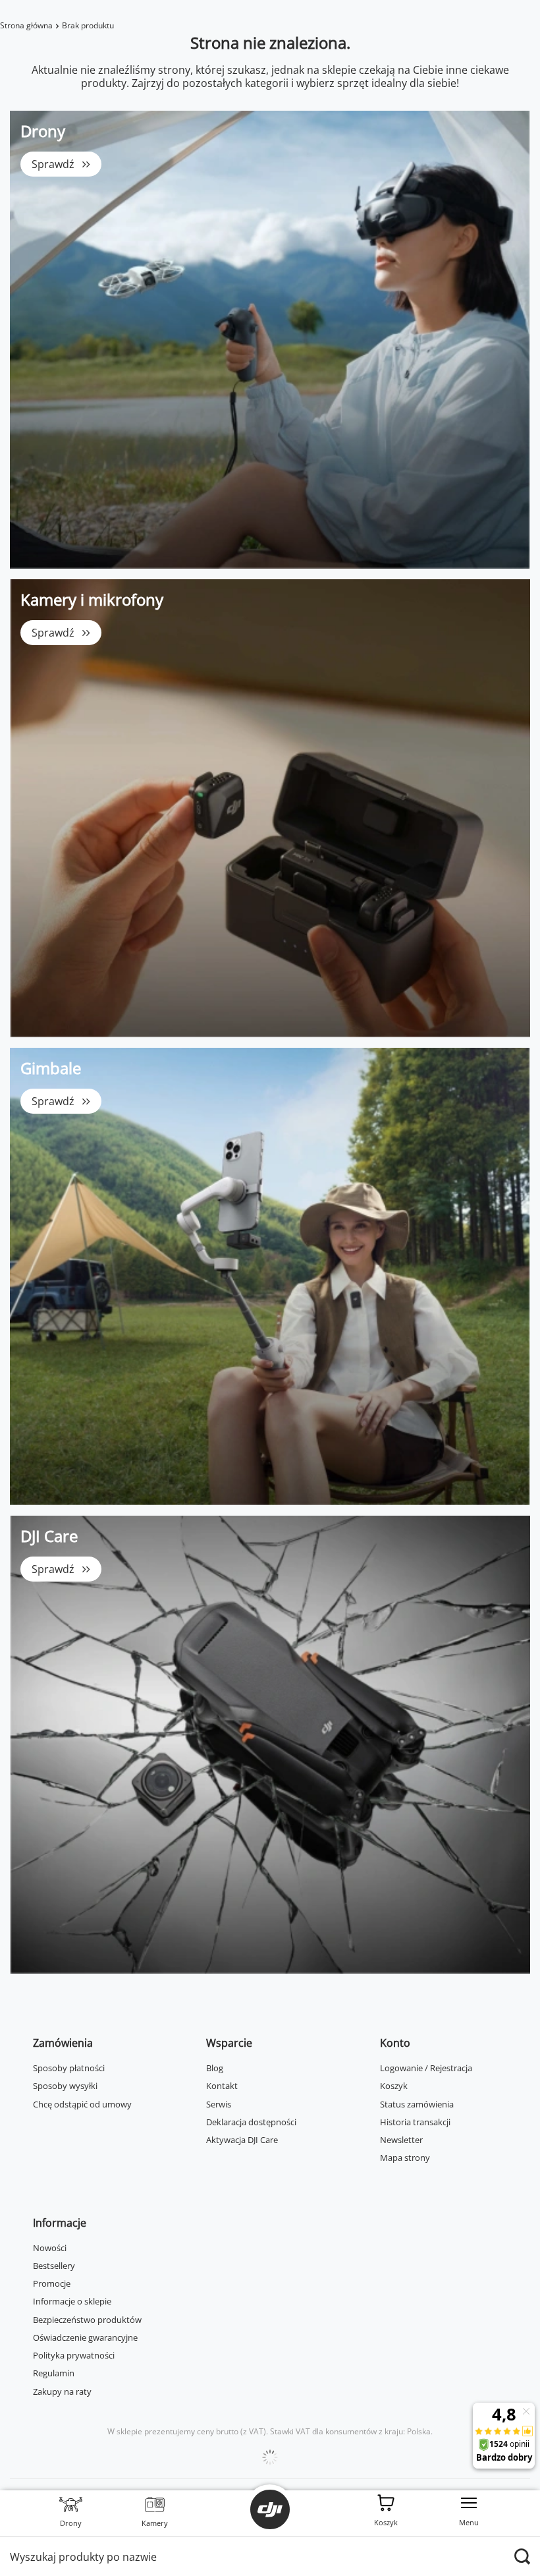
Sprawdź (53, 164)
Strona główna (26, 25)
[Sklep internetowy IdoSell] (270, 2457)
